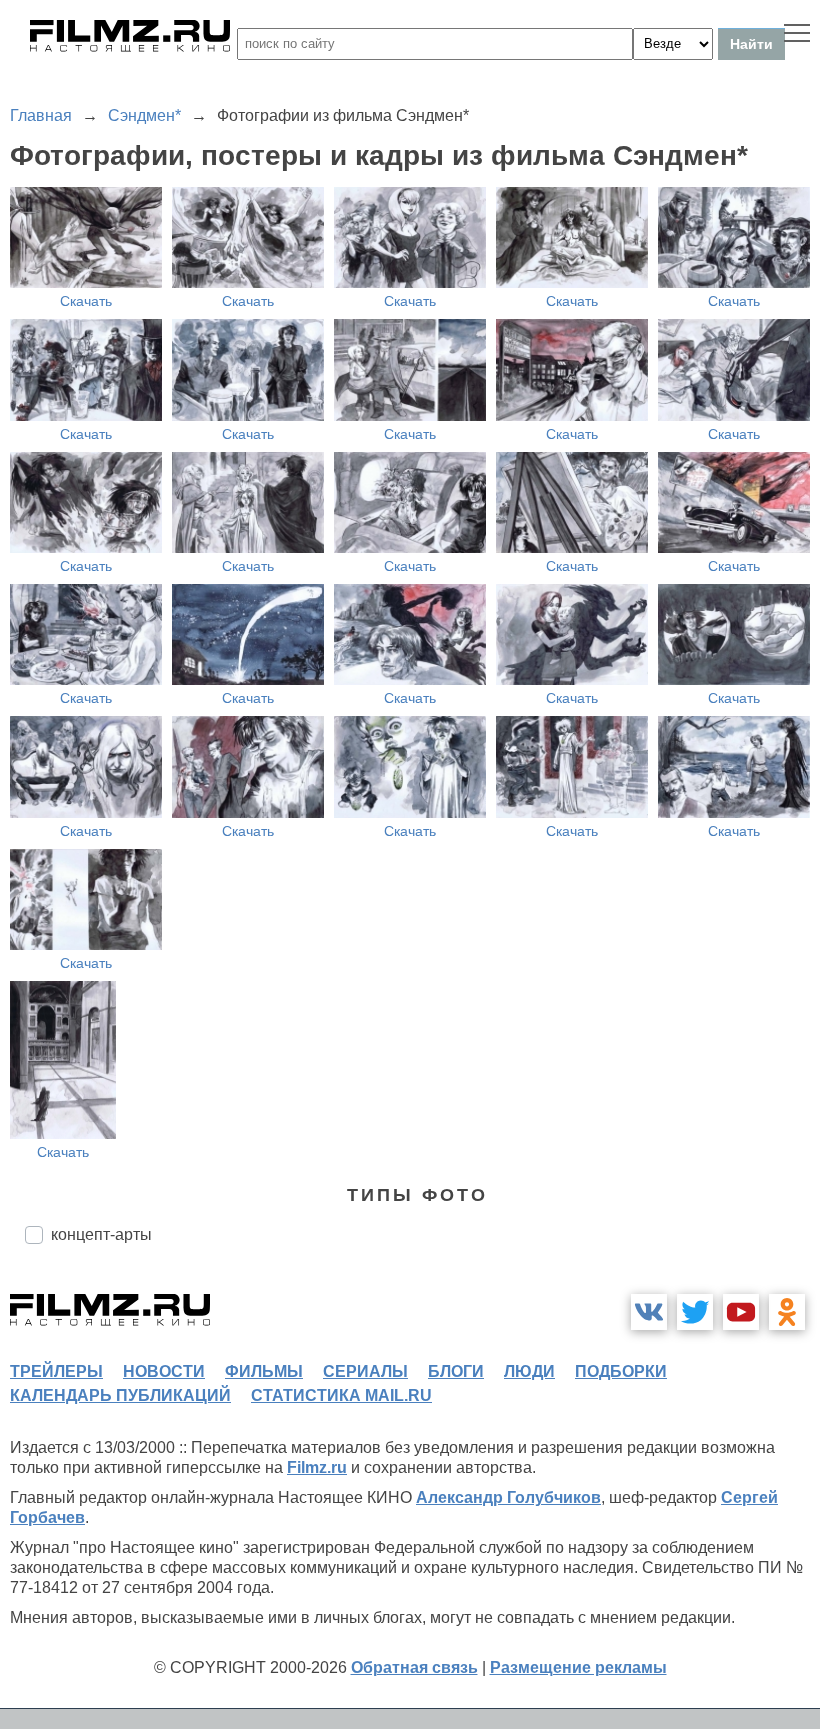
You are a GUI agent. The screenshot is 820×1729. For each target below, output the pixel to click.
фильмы (264, 1371)
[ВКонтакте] (649, 1312)
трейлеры (56, 1371)
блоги (456, 1371)
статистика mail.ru (341, 1395)
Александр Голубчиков (508, 1497)
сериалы (365, 1371)
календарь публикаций (120, 1395)
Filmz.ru (317, 1467)
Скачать (86, 301)
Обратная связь (414, 1667)
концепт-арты (101, 1234)
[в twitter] (695, 1312)
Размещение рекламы (578, 1667)
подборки (621, 1371)
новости (164, 1371)
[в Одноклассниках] (787, 1312)
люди (529, 1371)
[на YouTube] (741, 1312)
